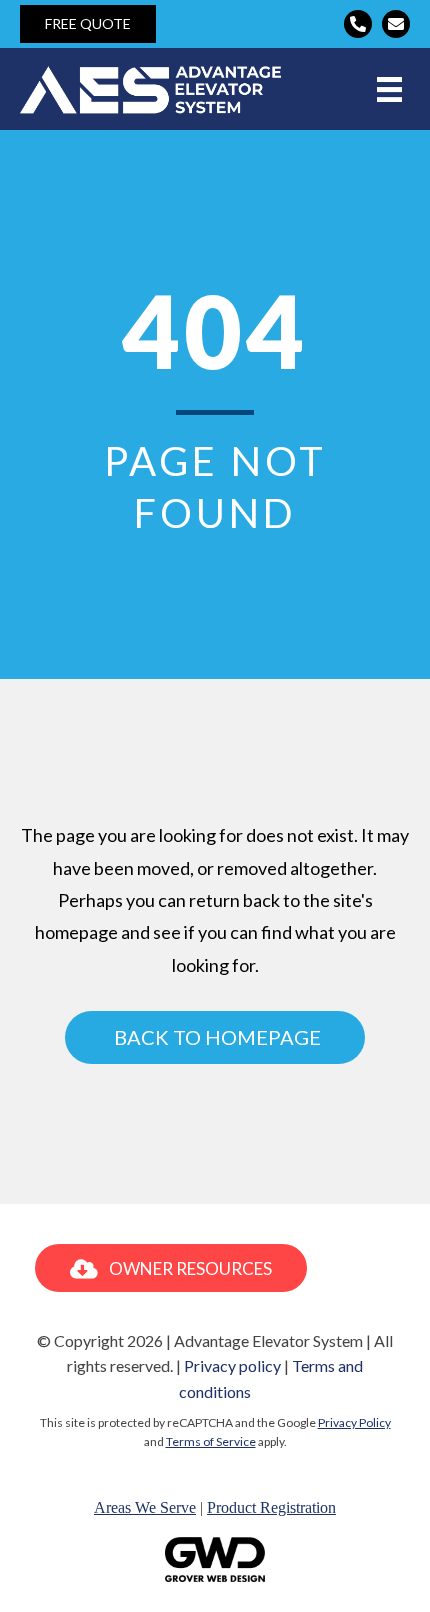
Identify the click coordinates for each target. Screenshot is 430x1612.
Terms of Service (211, 1441)
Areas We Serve (145, 1507)
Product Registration (271, 1507)
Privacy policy (232, 1365)
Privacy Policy (354, 1422)
